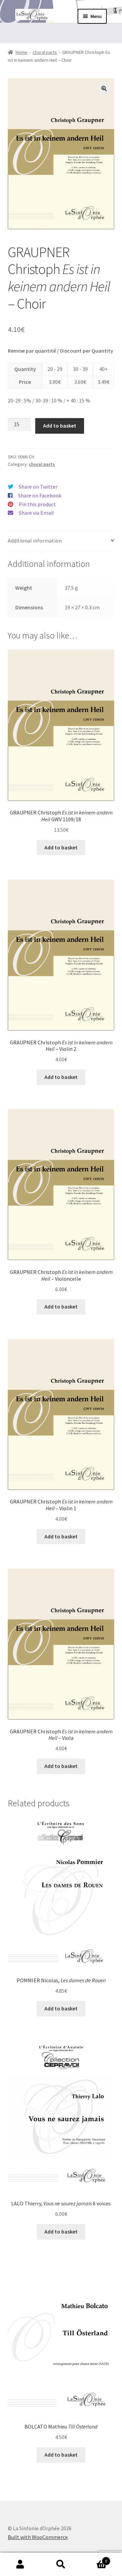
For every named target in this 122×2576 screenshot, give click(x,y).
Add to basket (60, 426)
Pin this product (37, 504)
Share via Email (36, 513)
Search (61, 2564)
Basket (94, 2559)
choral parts (45, 52)
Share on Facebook (40, 495)
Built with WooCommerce (38, 2537)
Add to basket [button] (61, 847)
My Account (20, 2564)
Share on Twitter (38, 487)
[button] (104, 89)
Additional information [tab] (35, 540)
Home (22, 52)
